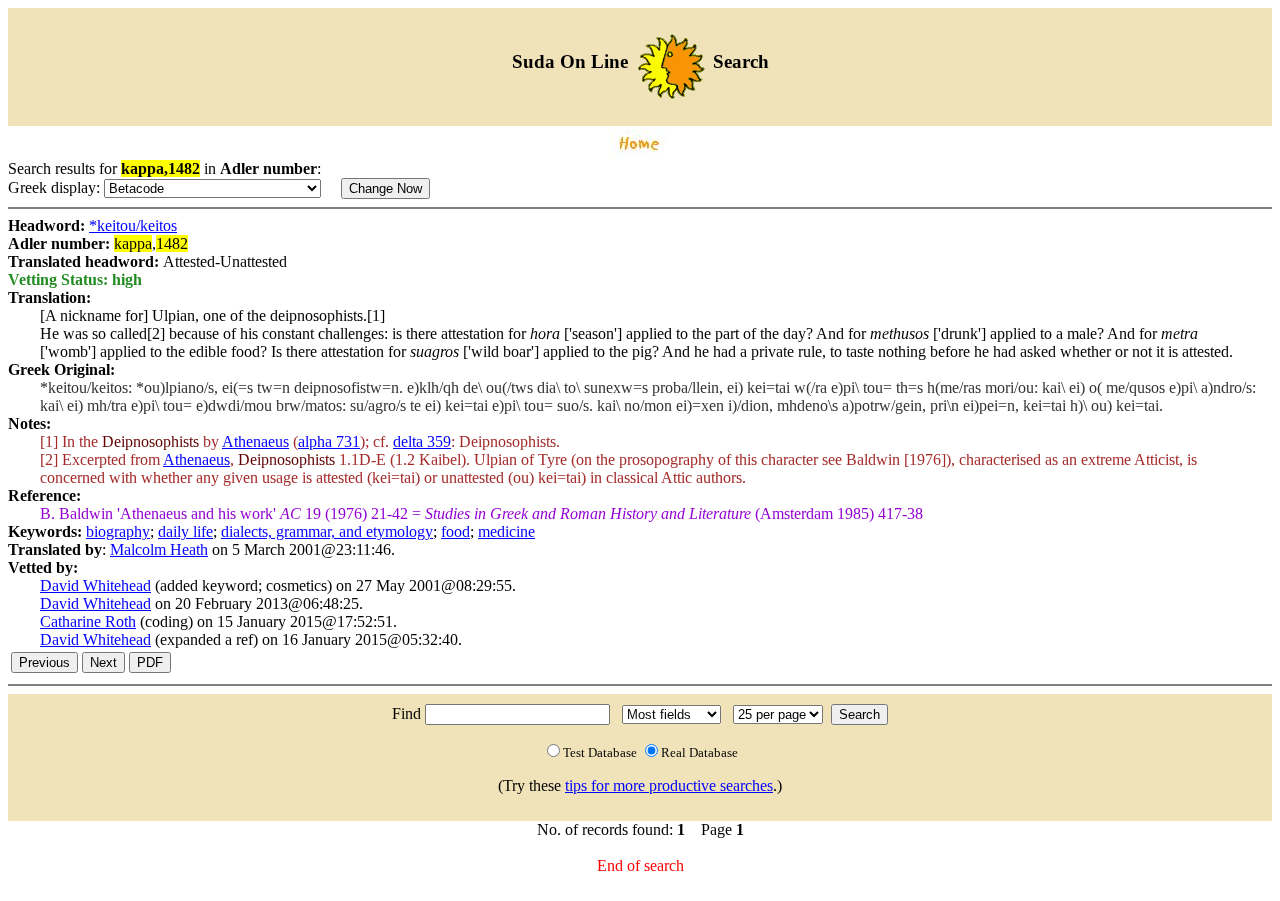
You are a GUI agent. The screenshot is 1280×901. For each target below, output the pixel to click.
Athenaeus (255, 441)
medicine (506, 531)
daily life (185, 531)
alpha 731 (329, 441)
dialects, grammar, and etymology (327, 531)
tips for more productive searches (669, 785)
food (455, 531)
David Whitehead (95, 585)
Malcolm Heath (159, 549)
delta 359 (422, 441)
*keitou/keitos (133, 225)
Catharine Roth (88, 621)
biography (118, 531)
